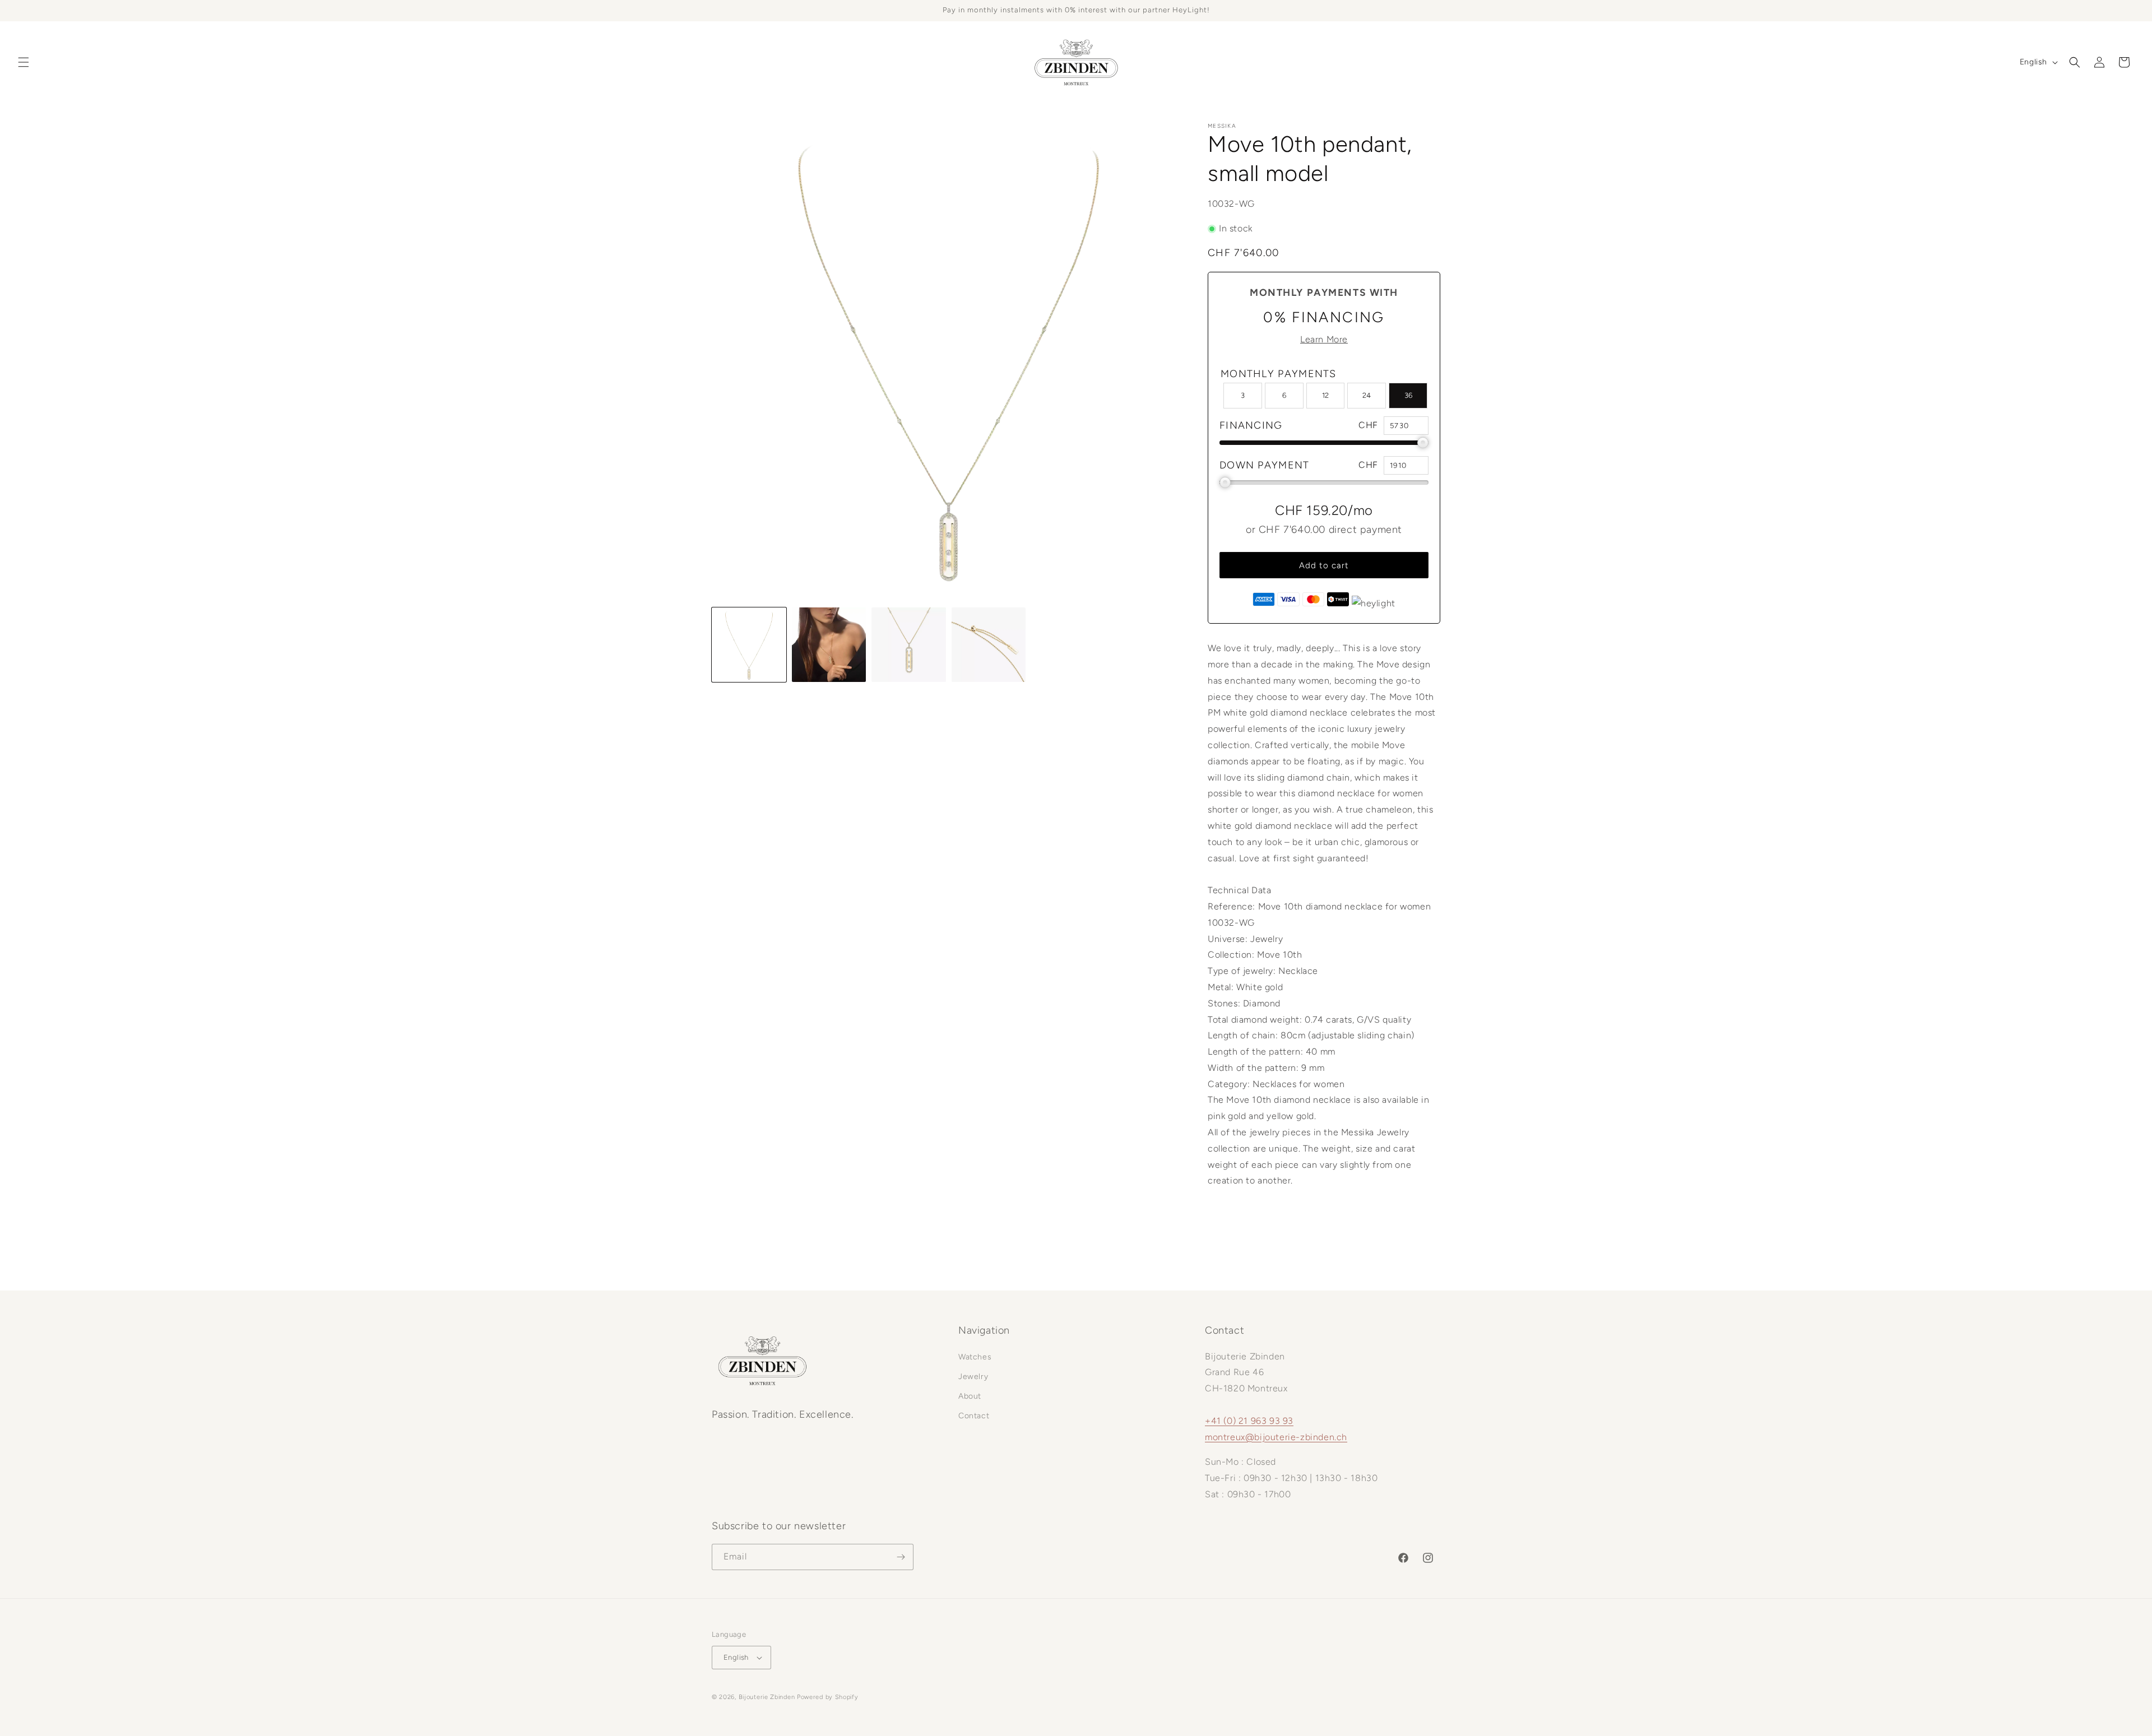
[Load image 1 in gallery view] (749, 645)
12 (1325, 395)
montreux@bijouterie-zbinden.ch (1276, 1437)
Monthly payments (1279, 374)
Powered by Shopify (828, 1697)
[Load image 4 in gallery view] (989, 645)
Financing (1251, 425)
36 (1408, 395)
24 (1367, 395)
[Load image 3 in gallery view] (909, 645)
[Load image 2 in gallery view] (829, 645)
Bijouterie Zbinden (767, 1697)
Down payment (1265, 465)
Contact (974, 1416)
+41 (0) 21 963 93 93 (1249, 1421)
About (970, 1396)
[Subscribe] (901, 1557)
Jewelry (973, 1377)
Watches (975, 1357)
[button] (24, 62)
